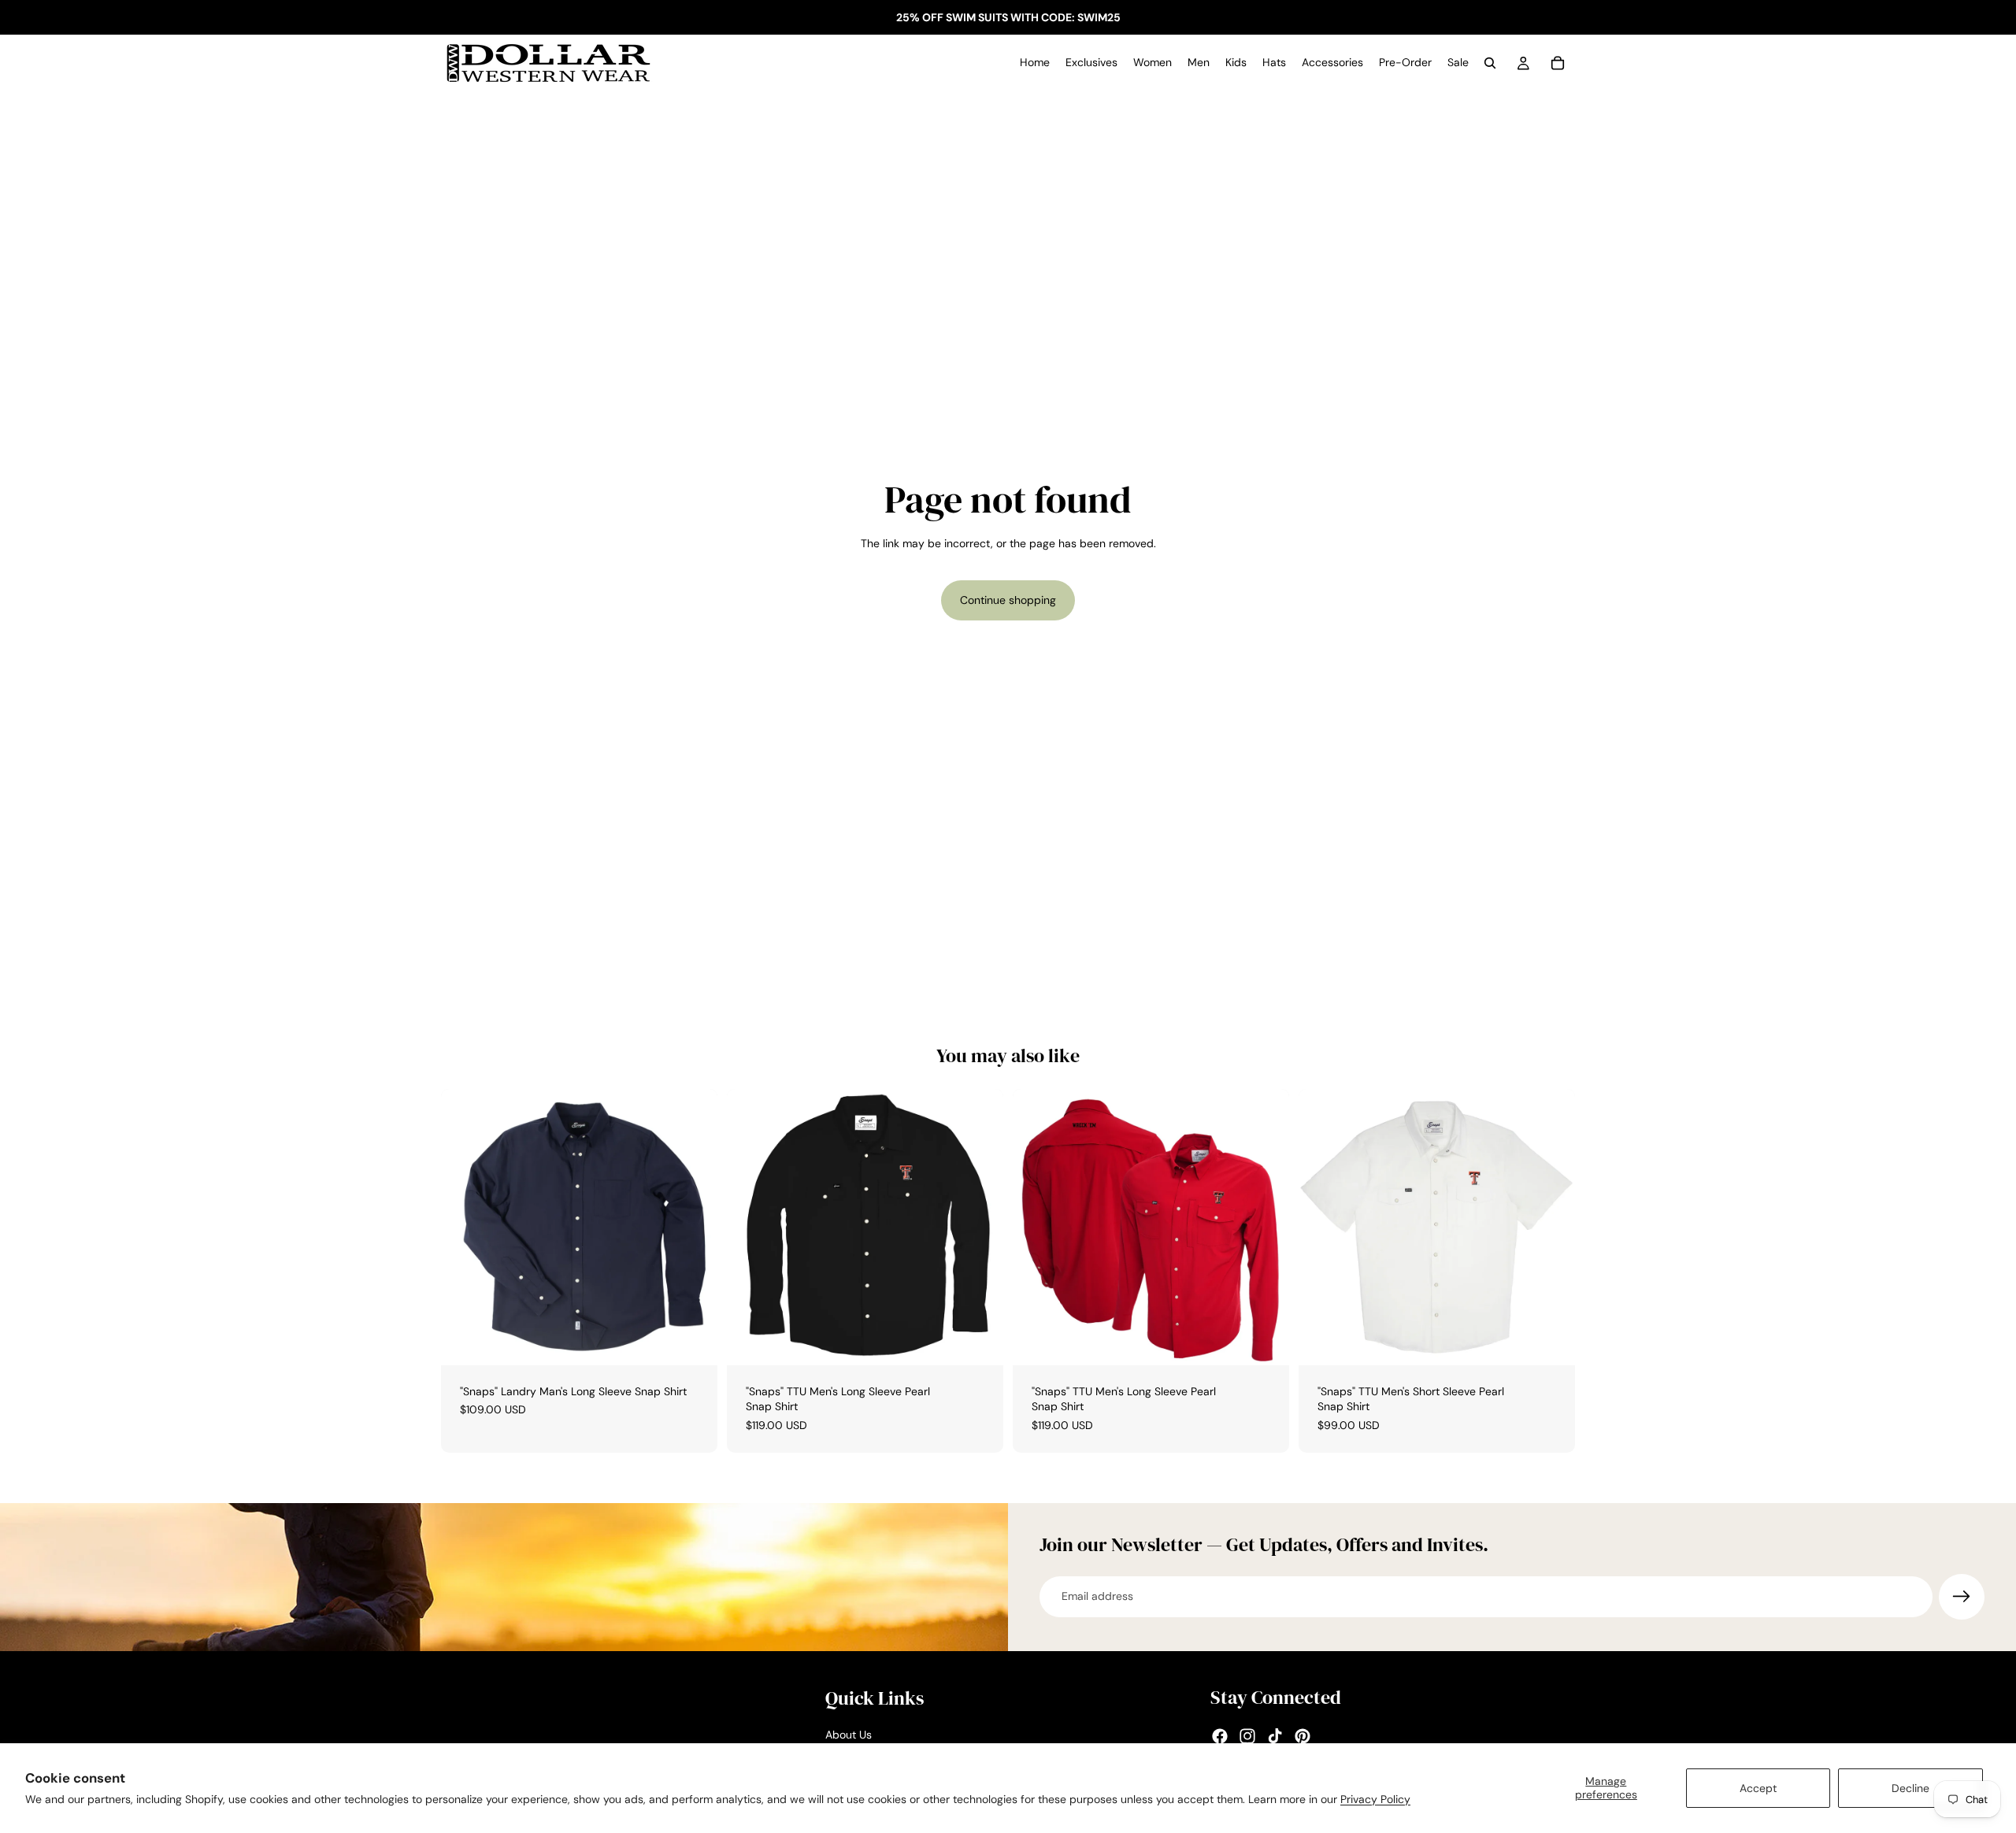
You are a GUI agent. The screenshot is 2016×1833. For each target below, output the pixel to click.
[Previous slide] (750, 1227)
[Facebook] (1220, 1736)
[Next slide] (980, 1227)
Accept (1758, 1788)
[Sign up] (1962, 1597)
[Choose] (693, 1341)
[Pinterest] (1303, 1736)
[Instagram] (1247, 1736)
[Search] (1490, 63)
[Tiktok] (1275, 1736)
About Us (849, 1735)
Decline (1910, 1788)
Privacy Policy (1375, 1799)
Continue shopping (1008, 600)
